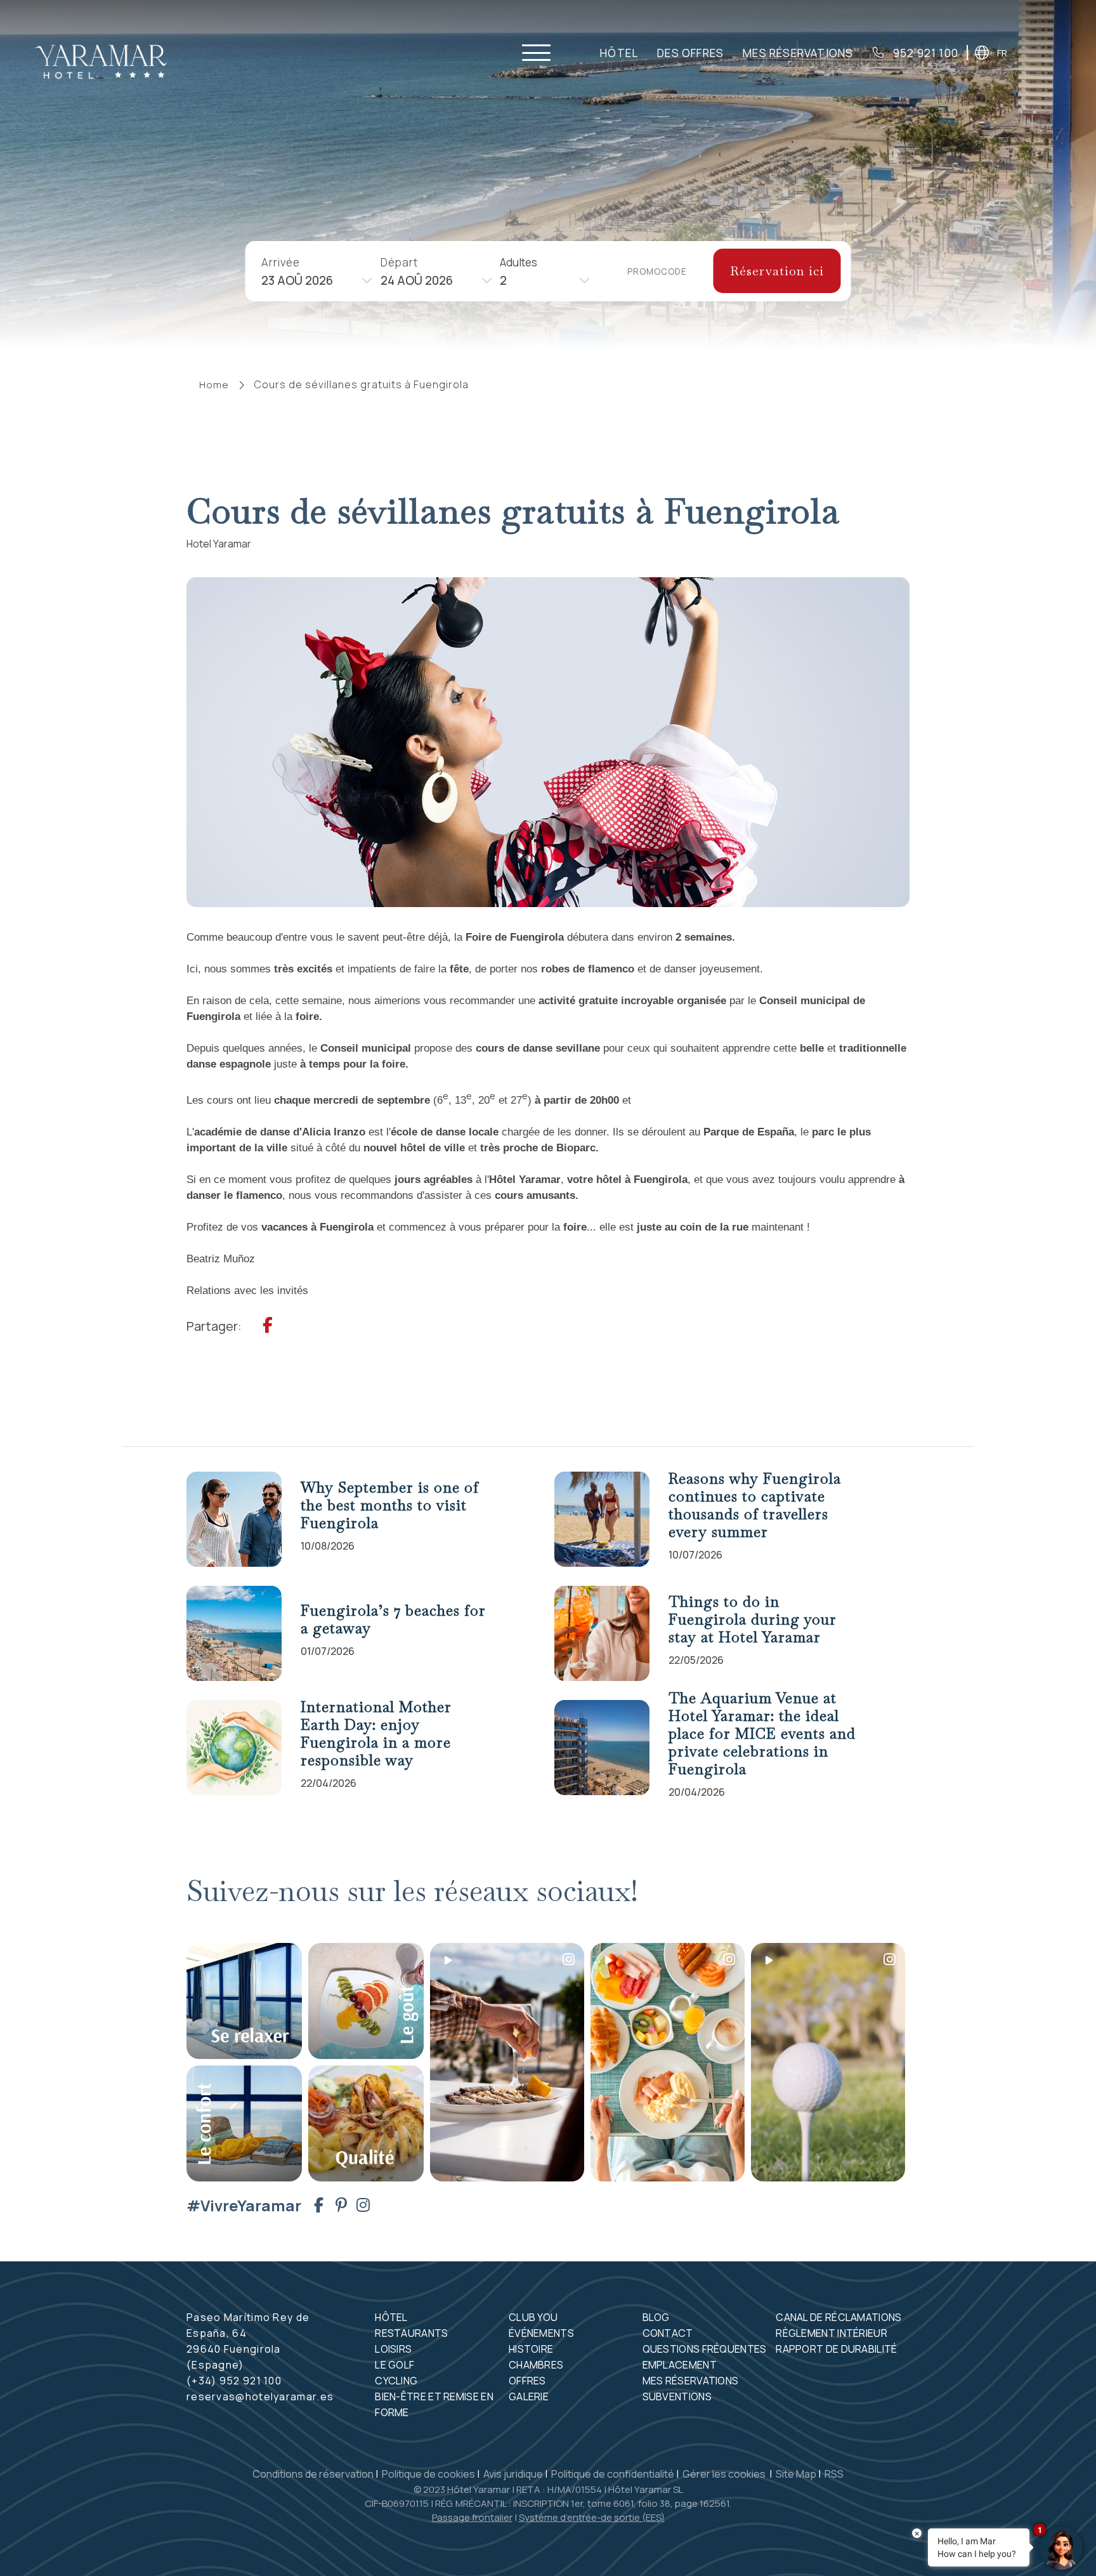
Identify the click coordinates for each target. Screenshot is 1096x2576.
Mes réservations (691, 2381)
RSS (834, 2474)
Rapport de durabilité (836, 2349)
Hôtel (619, 53)
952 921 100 (924, 53)
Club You (533, 2317)
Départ (399, 262)
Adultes (519, 262)
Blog (656, 2317)
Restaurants (411, 2333)
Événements (541, 2333)
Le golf (395, 2365)
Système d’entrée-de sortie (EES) (592, 2517)
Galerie (529, 2396)
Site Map (796, 2474)
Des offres (690, 53)
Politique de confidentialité (613, 2474)
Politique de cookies (428, 2474)
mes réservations (798, 53)
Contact (668, 2333)
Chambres (536, 2365)
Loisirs (393, 2349)
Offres (527, 2381)
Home (214, 385)
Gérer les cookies (725, 2474)
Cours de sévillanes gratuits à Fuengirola (362, 384)
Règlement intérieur (832, 2333)
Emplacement (680, 2365)
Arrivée (281, 262)
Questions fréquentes (705, 2349)
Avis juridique (513, 2474)
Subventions (677, 2396)
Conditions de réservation (313, 2474)
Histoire (531, 2349)
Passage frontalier (472, 2517)
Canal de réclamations (838, 2317)
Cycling (396, 2381)
